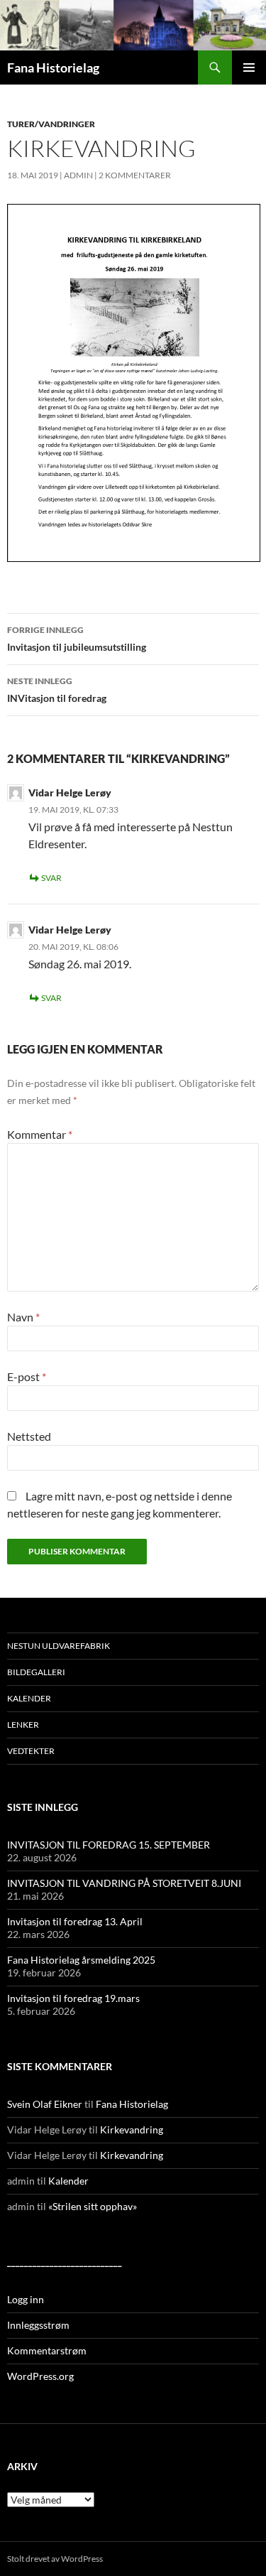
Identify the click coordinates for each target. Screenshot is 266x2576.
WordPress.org (40, 2376)
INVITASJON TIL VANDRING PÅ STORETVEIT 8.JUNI (124, 1883)
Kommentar (40, 1134)
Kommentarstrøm (47, 2350)
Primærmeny (249, 67)
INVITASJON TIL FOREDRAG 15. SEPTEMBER (109, 1845)
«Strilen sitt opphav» (93, 2206)
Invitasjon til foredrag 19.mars (73, 1998)
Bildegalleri (36, 1672)
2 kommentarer (135, 175)
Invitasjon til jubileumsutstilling (77, 639)
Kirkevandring (132, 2129)
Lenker (23, 1725)
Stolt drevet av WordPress (55, 2559)
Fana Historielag (53, 67)
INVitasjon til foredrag (57, 690)
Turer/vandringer (51, 124)
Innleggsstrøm (38, 2325)
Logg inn (26, 2299)
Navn (23, 1317)
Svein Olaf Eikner (45, 2104)
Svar (51, 878)
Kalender (29, 1698)
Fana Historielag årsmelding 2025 (81, 1960)
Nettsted (29, 1436)
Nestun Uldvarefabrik (59, 1646)
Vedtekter (31, 1751)
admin (78, 175)
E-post (27, 1376)
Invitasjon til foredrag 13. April (75, 1921)
